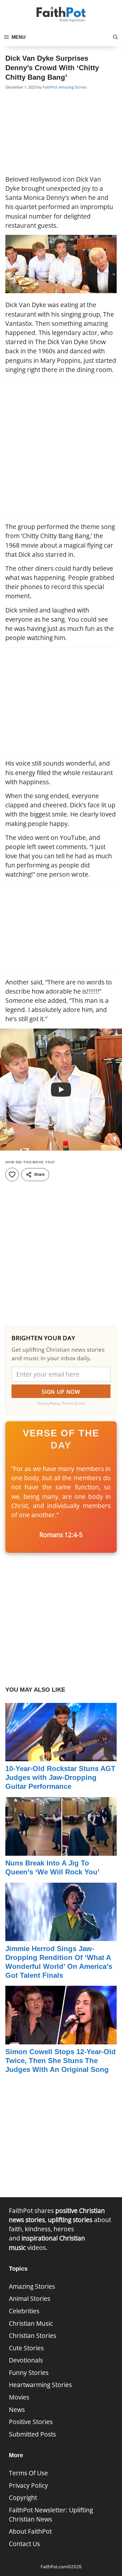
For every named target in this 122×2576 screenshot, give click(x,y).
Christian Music (31, 2323)
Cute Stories (26, 2348)
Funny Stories (29, 2373)
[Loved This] (12, 1175)
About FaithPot (30, 2531)
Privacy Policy (28, 2485)
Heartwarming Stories (40, 2385)
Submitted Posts (32, 2434)
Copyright (23, 2498)
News (17, 2410)
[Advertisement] (61, 133)
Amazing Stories (73, 87)
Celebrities (24, 2311)
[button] (115, 37)
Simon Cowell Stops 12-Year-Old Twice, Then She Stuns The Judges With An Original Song (61, 2061)
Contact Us (24, 2544)
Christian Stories (33, 2336)
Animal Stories (30, 2298)
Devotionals (26, 2360)
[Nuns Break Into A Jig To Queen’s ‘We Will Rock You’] (61, 1851)
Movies (19, 2397)
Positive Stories (31, 2422)
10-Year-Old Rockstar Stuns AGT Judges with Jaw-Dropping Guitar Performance (60, 1777)
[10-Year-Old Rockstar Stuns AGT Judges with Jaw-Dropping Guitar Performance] (61, 1757)
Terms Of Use (28, 2473)
